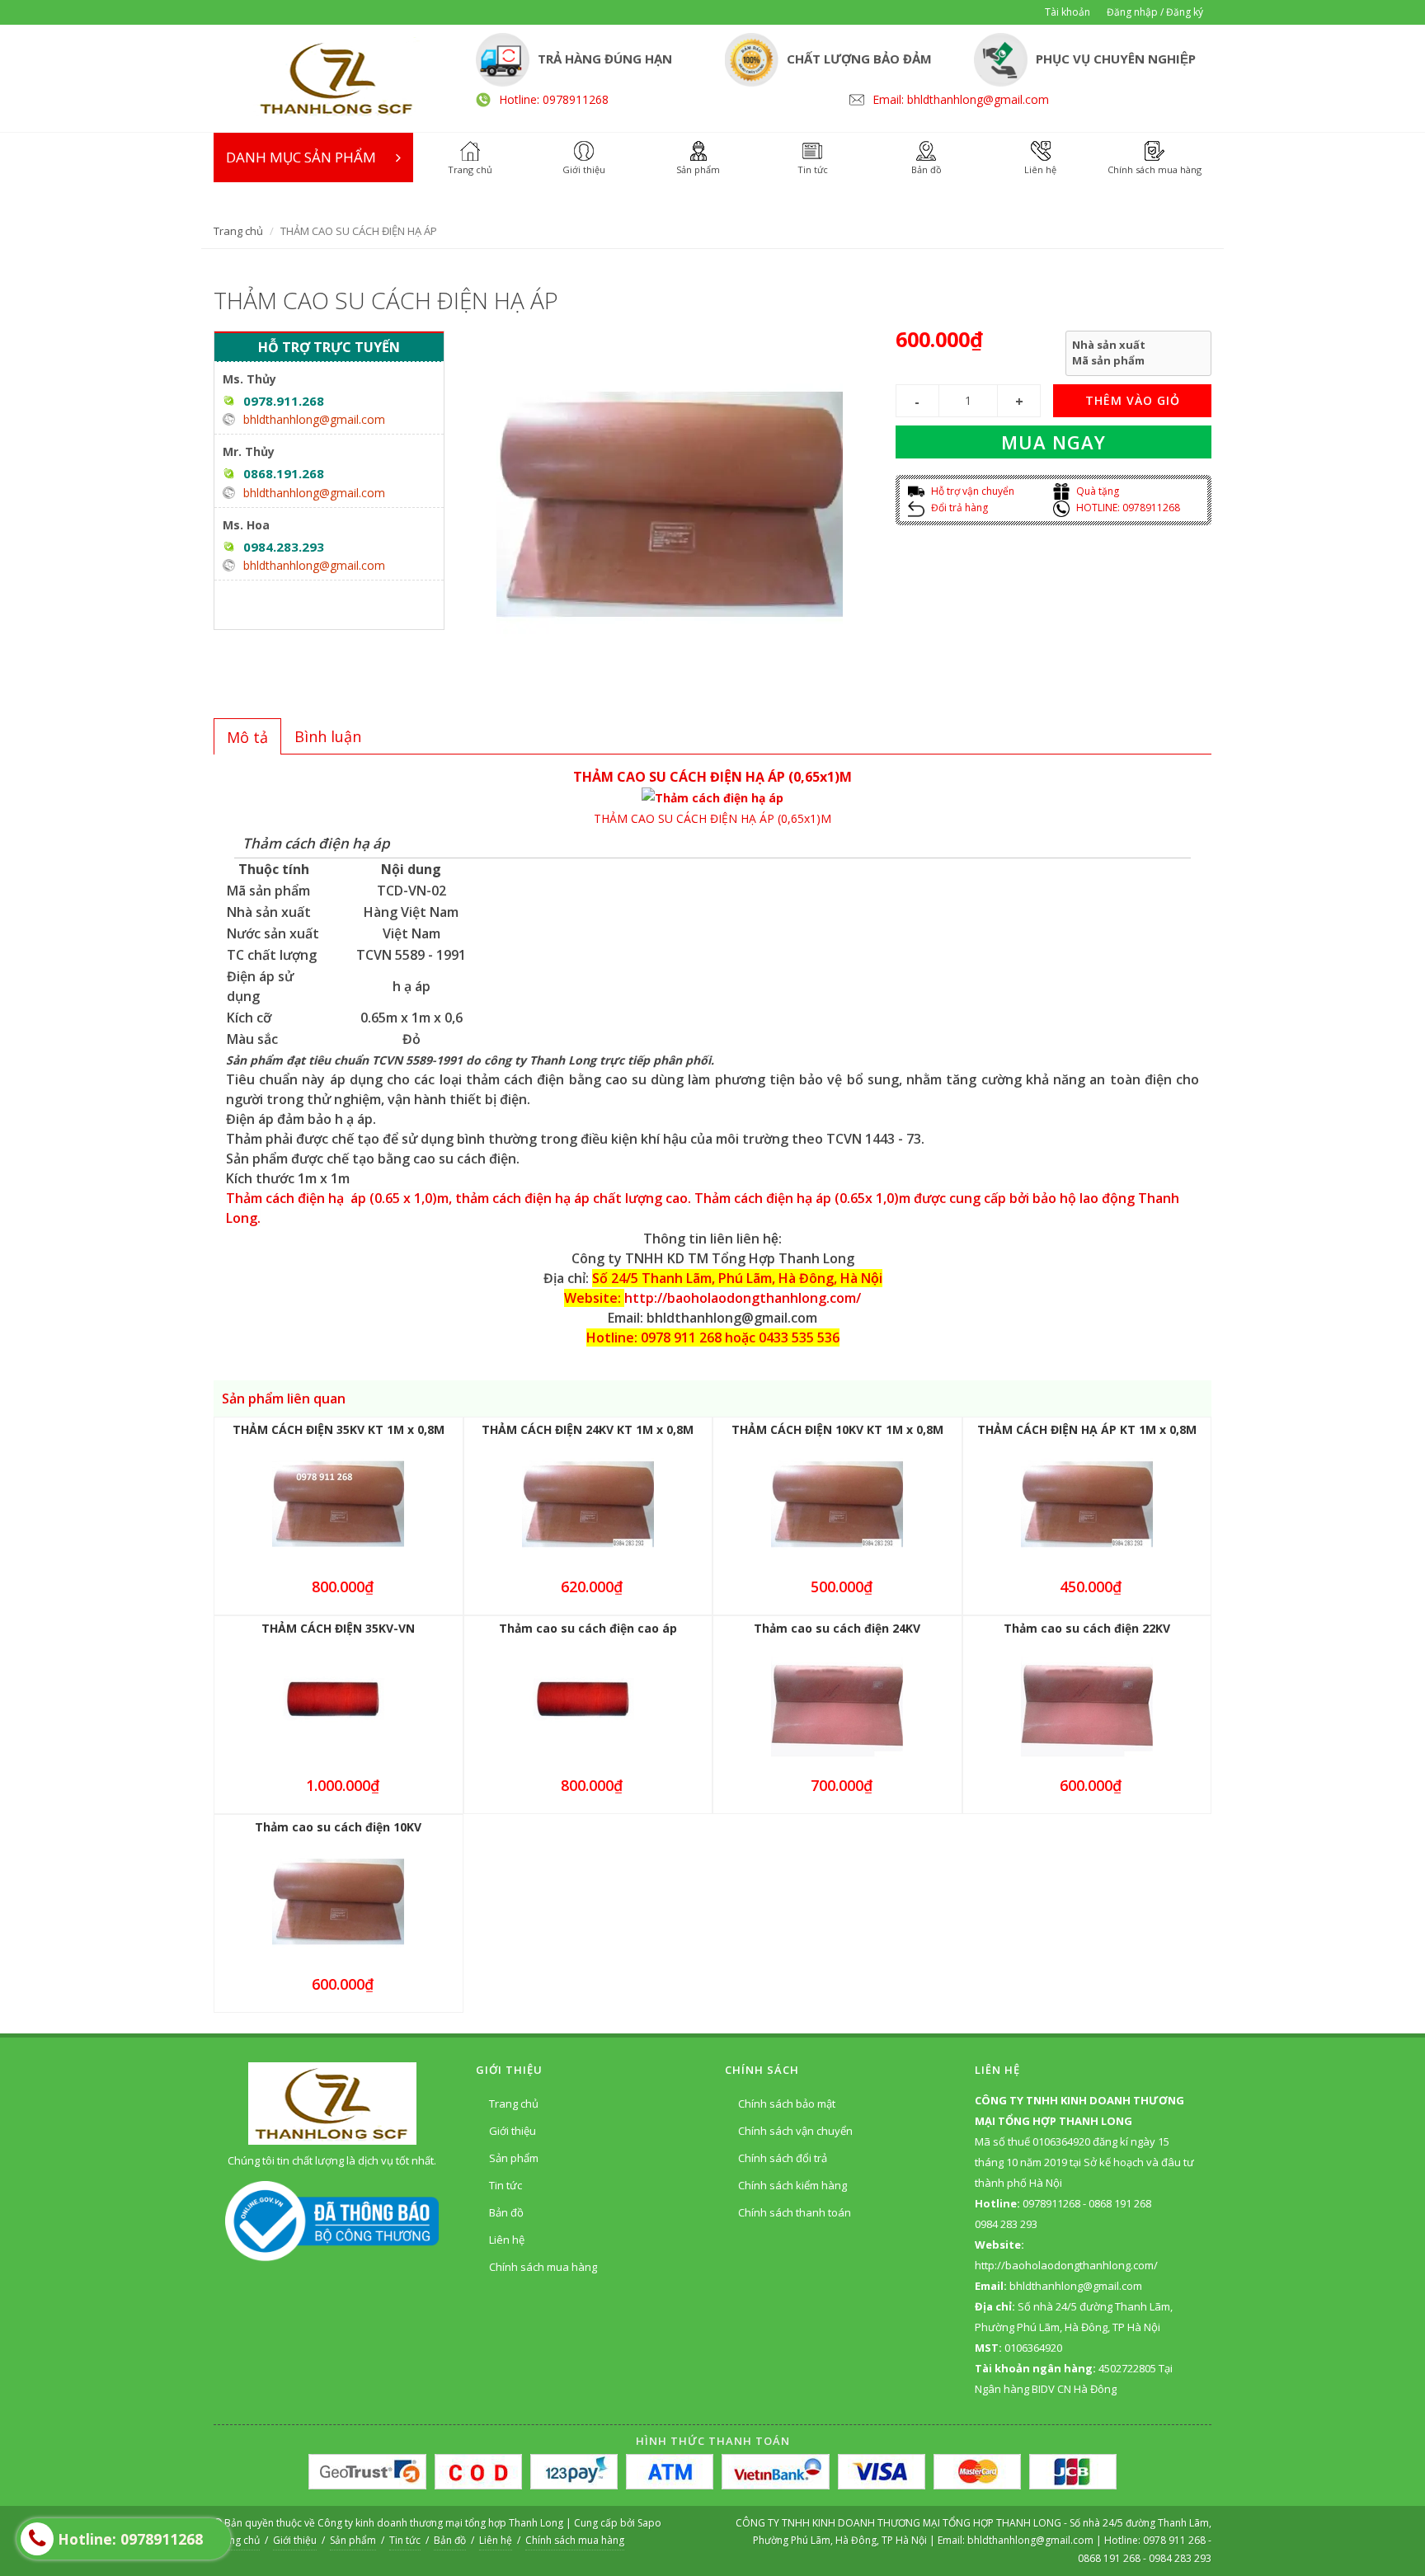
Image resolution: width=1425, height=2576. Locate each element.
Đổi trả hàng (958, 508)
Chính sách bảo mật (787, 2104)
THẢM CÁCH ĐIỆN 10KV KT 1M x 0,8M (837, 1429)
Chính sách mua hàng (543, 2267)
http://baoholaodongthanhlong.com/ (743, 1298)
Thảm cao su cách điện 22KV (1087, 1628)
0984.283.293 (284, 547)
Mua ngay (1053, 442)
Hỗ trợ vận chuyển (971, 491)
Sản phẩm (514, 2158)
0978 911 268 (1176, 2540)
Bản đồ (506, 2212)
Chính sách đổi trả (783, 2158)
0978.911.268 (284, 401)
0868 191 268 (1109, 2558)
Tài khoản (1068, 12)
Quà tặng (1096, 491)
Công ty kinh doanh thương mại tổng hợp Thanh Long (440, 2523)
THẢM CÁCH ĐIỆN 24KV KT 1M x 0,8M (588, 1429)
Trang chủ (238, 231)
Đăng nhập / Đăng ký (1155, 12)
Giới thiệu (513, 2131)
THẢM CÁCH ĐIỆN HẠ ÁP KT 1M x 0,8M (1087, 1429)
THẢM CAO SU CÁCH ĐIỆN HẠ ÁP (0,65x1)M (712, 818)
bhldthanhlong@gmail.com (314, 419)
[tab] (247, 736)
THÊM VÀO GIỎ (1133, 400)
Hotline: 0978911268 (554, 99)
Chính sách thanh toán (795, 2212)
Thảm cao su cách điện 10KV (338, 1827)
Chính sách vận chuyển (795, 2131)
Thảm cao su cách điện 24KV (837, 1628)
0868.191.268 (284, 473)
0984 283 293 (1180, 2558)
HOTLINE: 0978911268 (1127, 508)
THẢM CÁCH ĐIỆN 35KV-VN (338, 1628)
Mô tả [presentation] (247, 737)
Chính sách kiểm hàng (792, 2185)
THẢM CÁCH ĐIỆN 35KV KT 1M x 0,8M (339, 1429)
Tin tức (506, 2185)
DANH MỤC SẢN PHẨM (301, 157)
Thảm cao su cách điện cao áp (588, 1628)
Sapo (649, 2523)
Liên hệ (507, 2240)
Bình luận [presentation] (328, 736)
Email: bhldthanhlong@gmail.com (961, 99)
